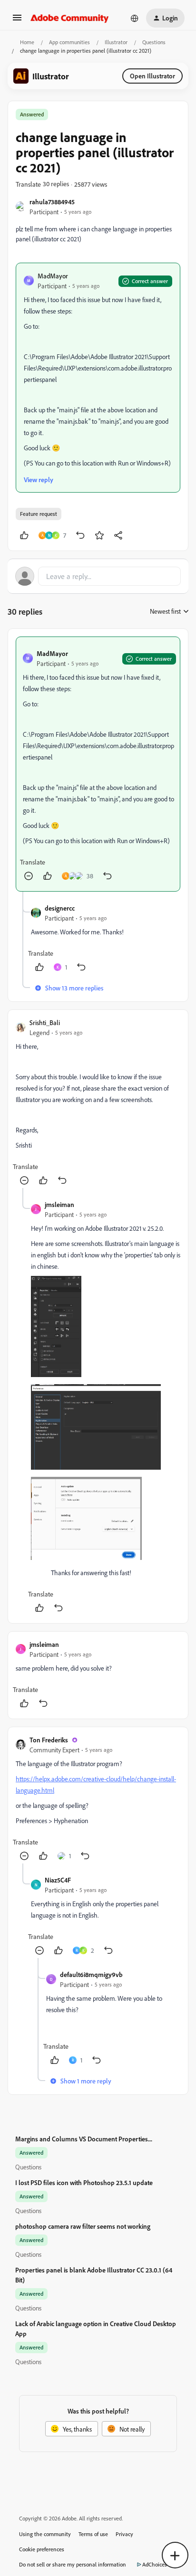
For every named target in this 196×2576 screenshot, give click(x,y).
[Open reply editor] (98, 576)
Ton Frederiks (49, 1740)
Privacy (124, 2534)
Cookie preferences (42, 2549)
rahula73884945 (52, 202)
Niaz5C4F (58, 1880)
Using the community (45, 2534)
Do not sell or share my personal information (73, 2564)
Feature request (39, 514)
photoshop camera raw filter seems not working (83, 2226)
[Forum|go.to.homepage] (70, 18)
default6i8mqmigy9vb (91, 1974)
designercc (60, 908)
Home (27, 42)
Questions (154, 42)
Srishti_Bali (45, 1022)
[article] (98, 764)
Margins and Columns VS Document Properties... (84, 2139)
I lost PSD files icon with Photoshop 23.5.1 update (84, 2182)
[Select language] (135, 18)
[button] (17, 21)
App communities (69, 42)
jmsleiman (59, 1204)
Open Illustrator (152, 76)
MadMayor (53, 276)
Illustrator (116, 42)
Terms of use (93, 2534)
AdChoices (155, 2564)
